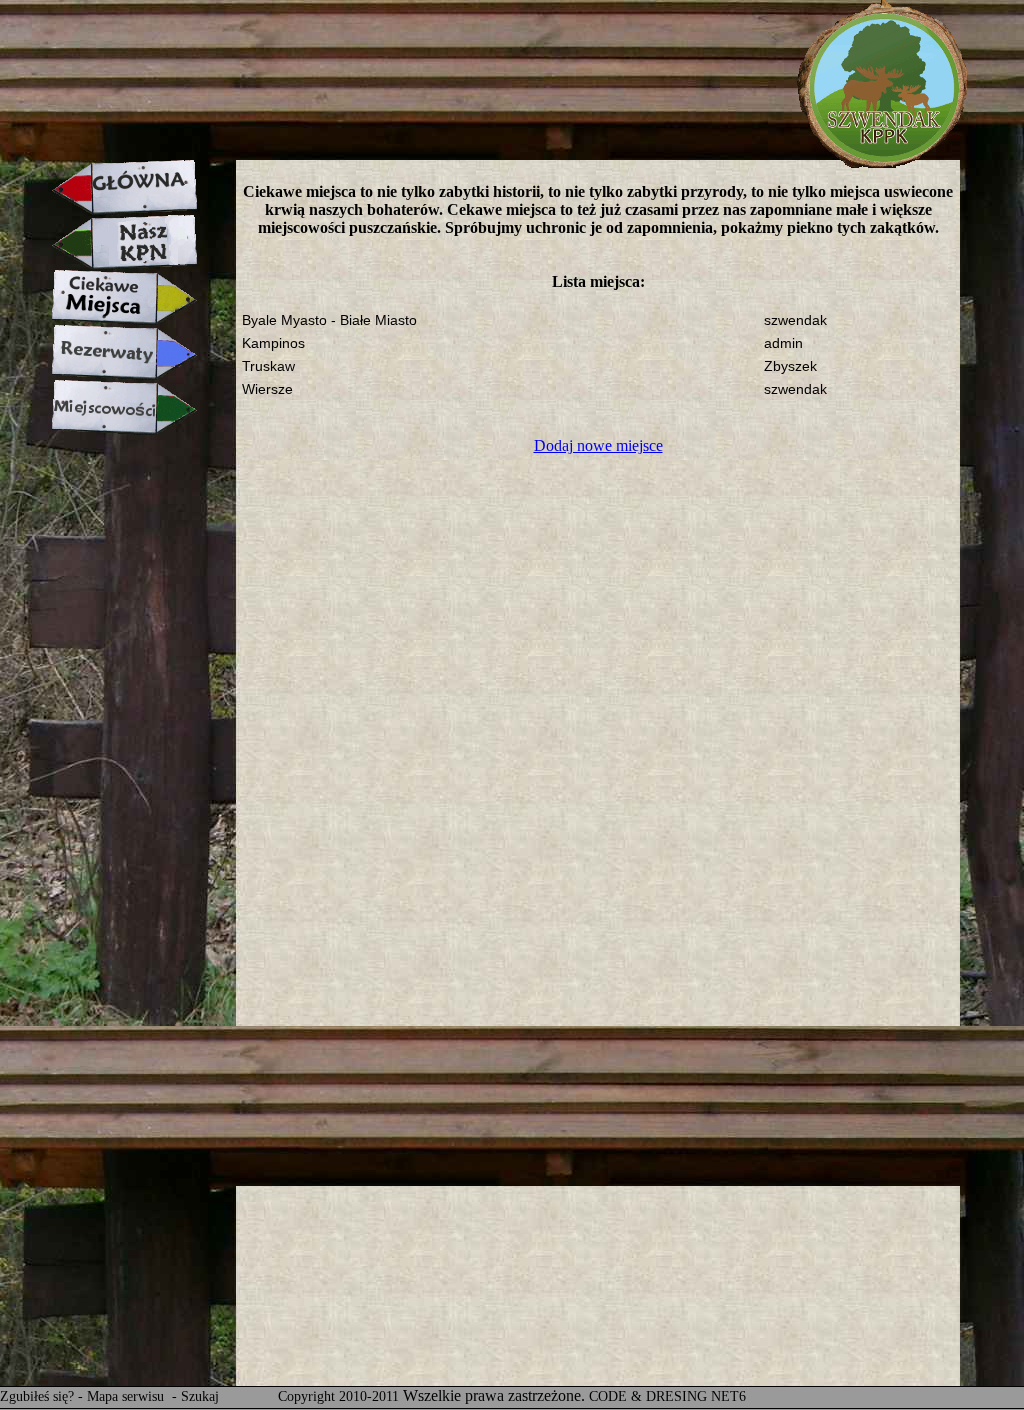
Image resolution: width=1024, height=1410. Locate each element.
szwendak (795, 320)
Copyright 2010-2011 (338, 1396)
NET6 (728, 1396)
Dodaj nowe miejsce (598, 445)
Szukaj (200, 1396)
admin (783, 343)
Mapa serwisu (127, 1396)
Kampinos (273, 343)
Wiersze (267, 389)
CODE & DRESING (648, 1396)
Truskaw (268, 366)
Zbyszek (790, 366)
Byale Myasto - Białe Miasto (329, 320)
